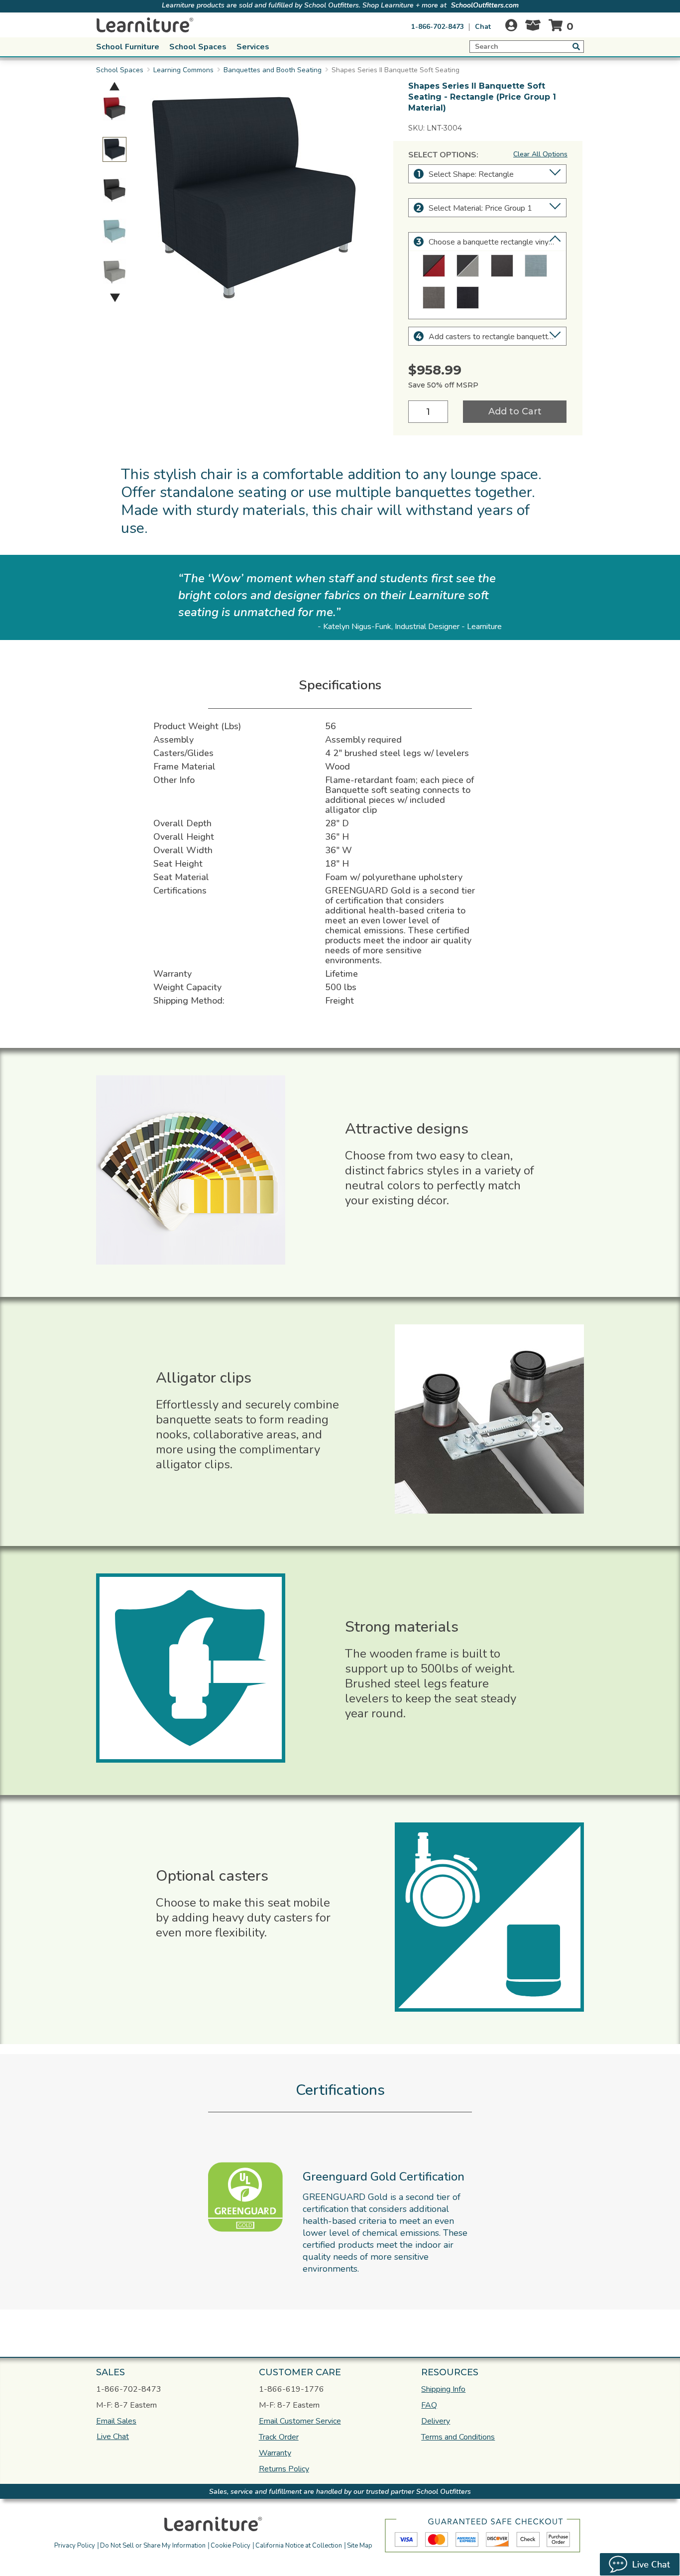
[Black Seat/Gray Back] (468, 266)
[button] (411, 2522)
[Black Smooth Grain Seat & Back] (502, 266)
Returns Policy (284, 2469)
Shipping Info (443, 2389)
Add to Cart (515, 411)
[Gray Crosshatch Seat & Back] (434, 298)
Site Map (360, 2546)
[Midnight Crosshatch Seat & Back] (468, 298)
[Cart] (563, 25)
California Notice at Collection (299, 2546)
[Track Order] (533, 28)
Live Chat (113, 2437)
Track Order (279, 2437)
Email (116, 2421)
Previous (114, 86)
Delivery (436, 2421)
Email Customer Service (300, 2421)
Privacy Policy (75, 2546)
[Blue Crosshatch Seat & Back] (536, 266)
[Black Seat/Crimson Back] (434, 266)
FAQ (429, 2405)
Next (115, 298)
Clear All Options (540, 154)
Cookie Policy (230, 2546)
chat (483, 27)
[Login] (511, 25)
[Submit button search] (576, 46)
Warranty (275, 2453)
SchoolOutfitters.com (485, 5)
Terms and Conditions (458, 2437)
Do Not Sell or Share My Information (153, 2546)
